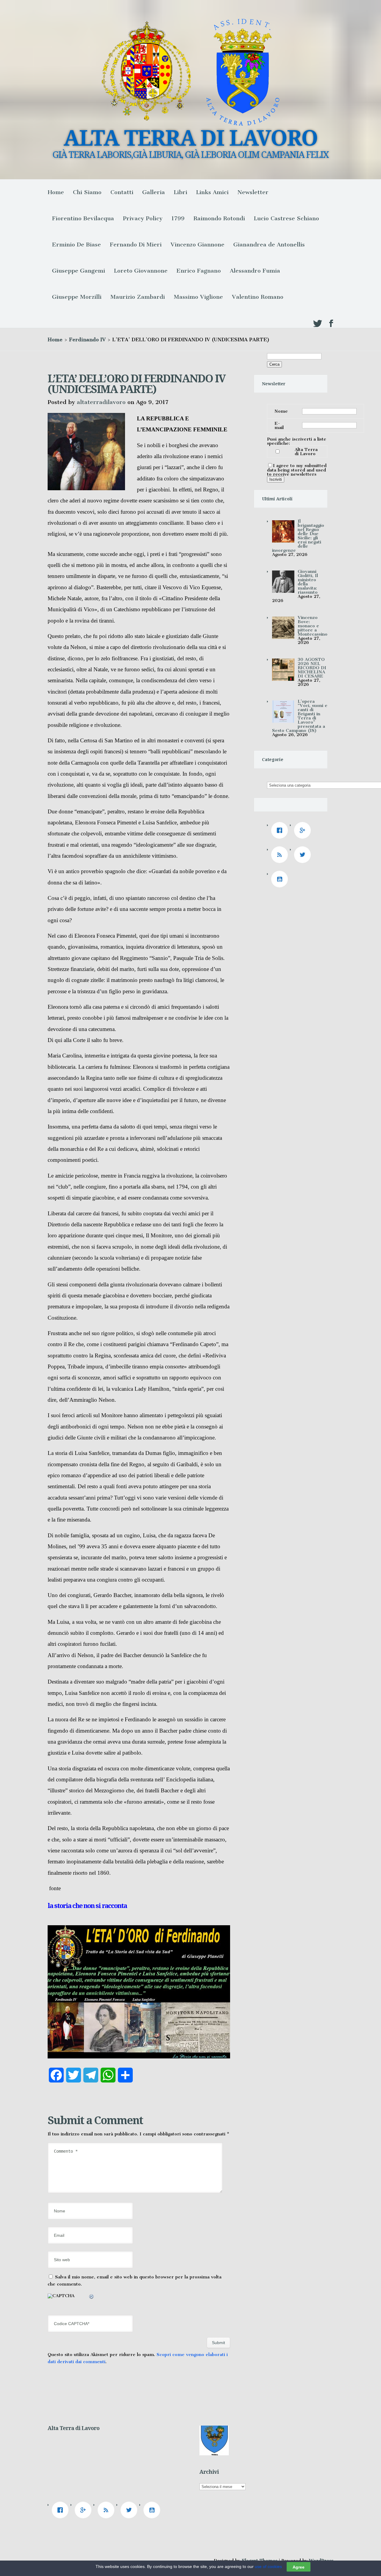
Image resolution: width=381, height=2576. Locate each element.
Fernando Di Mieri (136, 245)
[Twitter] (304, 855)
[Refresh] (92, 2297)
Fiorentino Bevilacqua (83, 218)
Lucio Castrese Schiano (286, 218)
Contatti (122, 192)
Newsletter (253, 192)
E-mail (279, 425)
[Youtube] (281, 879)
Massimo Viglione (198, 297)
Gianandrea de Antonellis (269, 245)
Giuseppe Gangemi (79, 271)
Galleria (154, 192)
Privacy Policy (143, 218)
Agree (299, 2567)
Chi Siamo (87, 192)
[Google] (304, 830)
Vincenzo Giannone (197, 245)
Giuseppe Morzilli (77, 297)
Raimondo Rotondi (219, 218)
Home (56, 192)
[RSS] (281, 855)
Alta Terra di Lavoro (306, 452)
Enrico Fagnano (199, 271)
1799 (178, 218)
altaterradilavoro (101, 402)
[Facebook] (281, 830)
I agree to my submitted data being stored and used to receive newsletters (297, 470)
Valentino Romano (258, 297)
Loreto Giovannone (141, 271)
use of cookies (268, 2566)
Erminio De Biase (76, 245)
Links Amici (212, 192)
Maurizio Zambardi (138, 297)
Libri (181, 192)
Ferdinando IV (87, 340)
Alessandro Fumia (255, 271)
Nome (281, 411)
